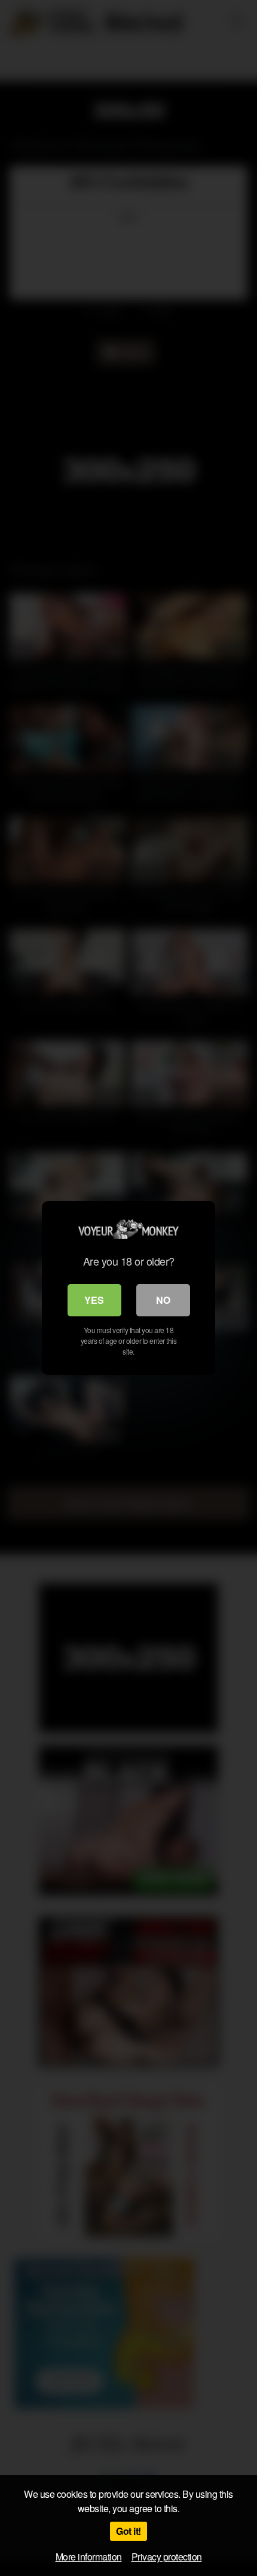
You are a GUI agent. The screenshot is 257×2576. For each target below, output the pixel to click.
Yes (94, 1300)
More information (89, 2557)
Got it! (128, 2531)
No (163, 1300)
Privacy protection (167, 2557)
